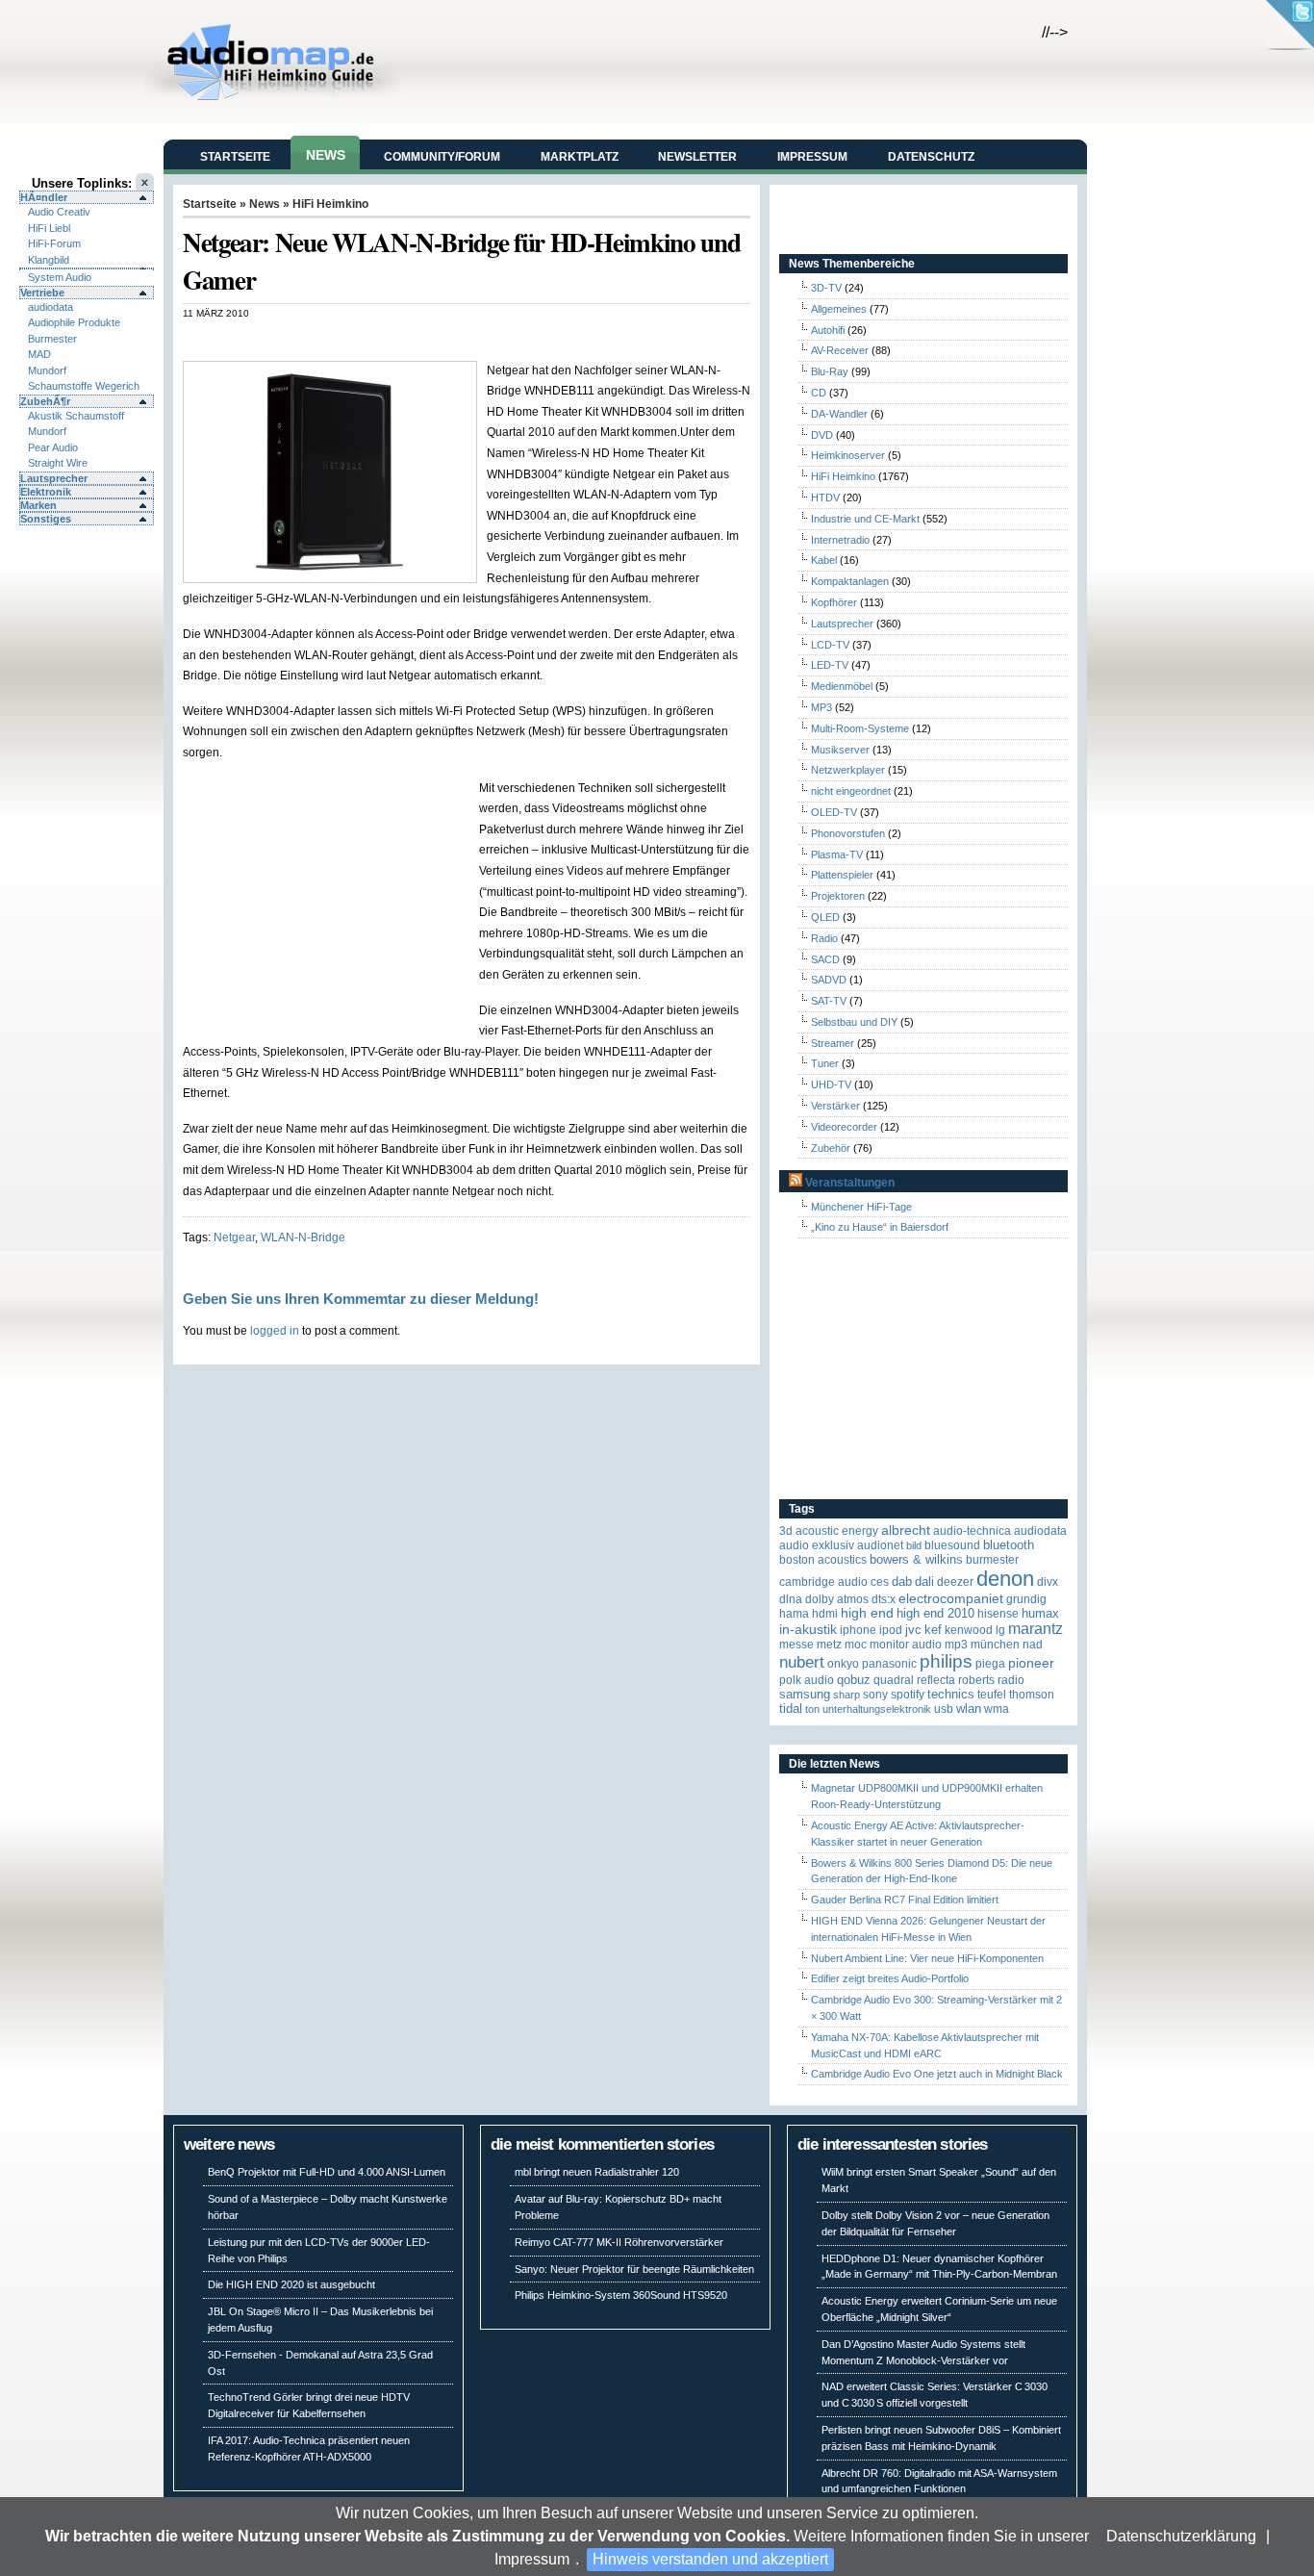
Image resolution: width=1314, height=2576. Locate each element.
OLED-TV (834, 812)
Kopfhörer (834, 602)
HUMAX (1040, 1613)
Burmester (52, 339)
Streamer (833, 1043)
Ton (812, 1709)
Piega (990, 1664)
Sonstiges (46, 519)
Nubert (802, 1662)
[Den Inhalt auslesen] (796, 1183)
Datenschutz (931, 157)
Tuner (825, 1063)
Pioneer (1031, 1663)
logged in (275, 1330)
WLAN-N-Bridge (303, 1237)
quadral (894, 1680)
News (326, 155)
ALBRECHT (906, 1530)
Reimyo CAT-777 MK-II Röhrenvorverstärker (619, 2242)
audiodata (51, 307)
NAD (1033, 1645)
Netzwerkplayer (848, 770)
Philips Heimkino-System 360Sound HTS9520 (621, 2295)
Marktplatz (580, 157)
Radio (824, 938)
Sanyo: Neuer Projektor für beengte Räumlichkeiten (634, 2269)
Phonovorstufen (848, 833)
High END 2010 (935, 1613)
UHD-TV (831, 1084)
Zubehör (831, 1148)
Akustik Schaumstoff (76, 416)
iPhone (858, 1630)
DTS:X (884, 1599)
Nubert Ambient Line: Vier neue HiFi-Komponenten (927, 1958)
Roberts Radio (991, 1680)
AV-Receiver (840, 350)
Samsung (805, 1694)
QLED (825, 917)
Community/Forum (442, 157)
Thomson (1032, 1695)
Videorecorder (844, 1127)
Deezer (955, 1582)
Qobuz (854, 1680)
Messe (796, 1645)
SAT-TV (829, 1001)
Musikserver (840, 750)
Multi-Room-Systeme (860, 728)
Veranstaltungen (850, 1183)
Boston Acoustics (823, 1560)
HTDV (825, 497)
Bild (914, 1545)
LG (1000, 1630)
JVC (913, 1630)
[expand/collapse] (87, 268)
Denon (1005, 1579)
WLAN (969, 1709)
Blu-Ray (830, 371)
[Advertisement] (408, 339)
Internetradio (840, 540)
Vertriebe (42, 293)
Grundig (1026, 1599)
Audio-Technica (972, 1531)
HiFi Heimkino (330, 204)
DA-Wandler (839, 414)
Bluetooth (1009, 1545)
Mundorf (47, 370)
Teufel (992, 1695)
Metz (829, 1645)
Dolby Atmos (837, 1599)
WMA (997, 1709)
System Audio (60, 277)
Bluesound (952, 1545)
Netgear (234, 1237)
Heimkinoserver (848, 455)
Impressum (532, 2559)
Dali (924, 1581)
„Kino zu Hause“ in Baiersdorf (880, 1227)
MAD (39, 354)
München (995, 1645)
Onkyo (843, 1664)
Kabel (824, 560)
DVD (822, 435)
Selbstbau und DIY (854, 1022)
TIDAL (791, 1709)
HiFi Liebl (49, 228)
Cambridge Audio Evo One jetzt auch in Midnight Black (937, 2074)
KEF (933, 1630)
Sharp (847, 1695)
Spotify (908, 1695)
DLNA (791, 1599)
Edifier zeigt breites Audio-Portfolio (890, 1978)
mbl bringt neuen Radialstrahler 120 (597, 2172)
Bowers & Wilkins (916, 1559)
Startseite (235, 157)
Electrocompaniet (951, 1599)
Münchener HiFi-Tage (861, 1207)
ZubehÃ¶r (45, 401)
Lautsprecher (54, 478)
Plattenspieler (842, 875)
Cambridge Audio (823, 1582)
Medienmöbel (842, 686)
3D (786, 1531)
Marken (38, 505)
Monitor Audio (906, 1645)
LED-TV (830, 665)
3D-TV (826, 288)
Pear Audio (53, 447)
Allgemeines (839, 309)
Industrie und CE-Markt (865, 519)
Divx (1048, 1582)
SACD (825, 959)
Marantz (1036, 1629)
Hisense (998, 1614)
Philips (946, 1661)
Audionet (880, 1545)
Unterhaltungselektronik (877, 1709)
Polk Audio (807, 1680)
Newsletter (697, 157)
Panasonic (889, 1664)
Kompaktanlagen (850, 581)
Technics (951, 1694)
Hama (794, 1614)
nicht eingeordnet (851, 791)
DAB (902, 1581)
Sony (875, 1695)
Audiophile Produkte (74, 322)
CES (880, 1582)
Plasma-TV (837, 854)
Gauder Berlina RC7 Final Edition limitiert (905, 1900)
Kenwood (969, 1630)
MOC (856, 1645)
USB (944, 1709)
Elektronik (46, 492)
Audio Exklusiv (817, 1545)
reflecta (936, 1680)
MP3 (821, 707)
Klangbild (49, 260)
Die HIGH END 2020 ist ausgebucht (291, 2284)
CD (819, 393)
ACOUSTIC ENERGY (837, 1531)
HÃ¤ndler (44, 197)
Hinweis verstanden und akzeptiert (710, 2559)
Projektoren (838, 896)
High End (867, 1613)
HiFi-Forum (54, 243)
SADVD (829, 980)
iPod (891, 1630)
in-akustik (808, 1630)
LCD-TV (830, 645)
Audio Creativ (59, 212)
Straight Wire (58, 463)
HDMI (825, 1614)
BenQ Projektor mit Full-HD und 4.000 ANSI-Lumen (327, 2172)
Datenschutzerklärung (1181, 2536)
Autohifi (828, 330)
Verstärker (835, 1106)
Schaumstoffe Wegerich (84, 386)
